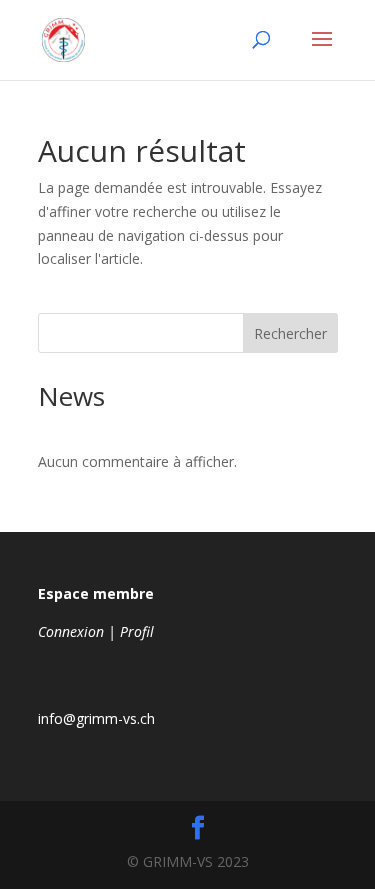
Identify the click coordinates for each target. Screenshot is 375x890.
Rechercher (290, 333)
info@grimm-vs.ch (96, 718)
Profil (137, 631)
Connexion (71, 631)
